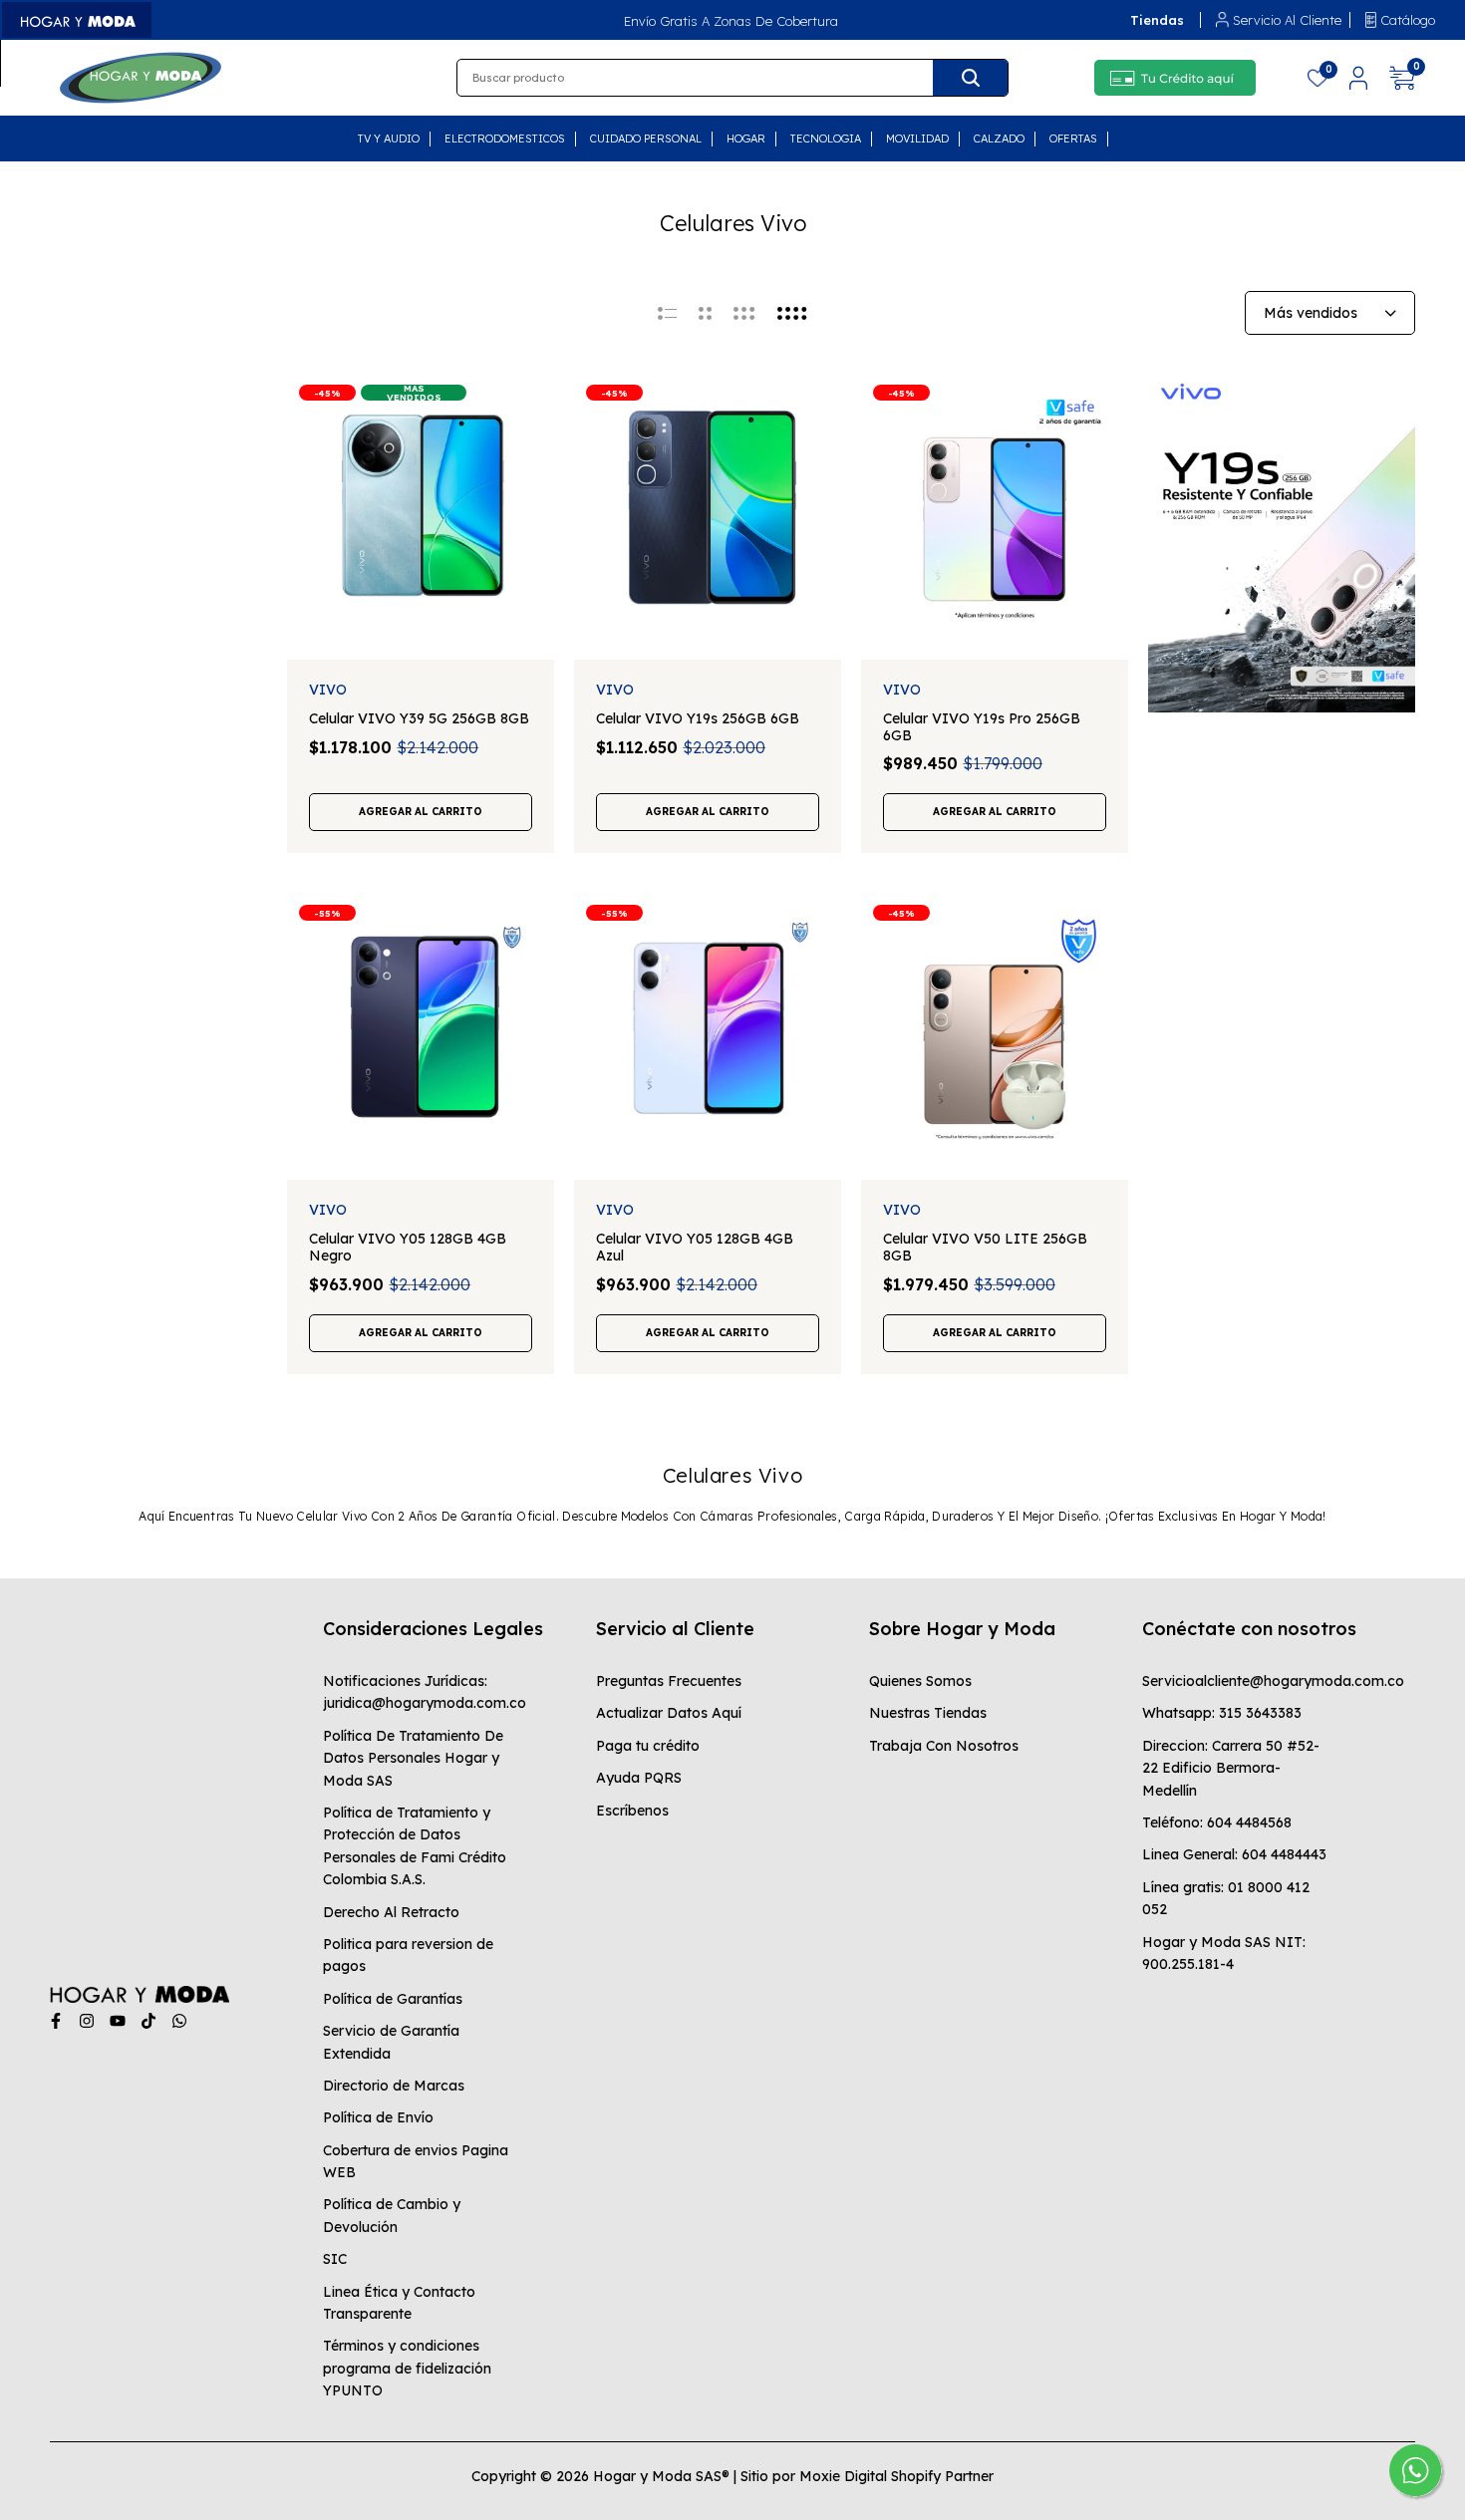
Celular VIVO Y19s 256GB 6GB (698, 719)
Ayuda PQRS (639, 1778)
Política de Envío (378, 2117)
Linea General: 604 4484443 (1234, 1854)
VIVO (328, 690)
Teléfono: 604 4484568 (1217, 1822)
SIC (335, 2259)
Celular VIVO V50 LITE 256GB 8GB (985, 1248)
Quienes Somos (920, 1681)
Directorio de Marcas (394, 2086)
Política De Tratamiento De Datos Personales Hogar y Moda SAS (413, 1758)
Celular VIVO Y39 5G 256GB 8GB (419, 719)
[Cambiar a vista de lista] (667, 313)
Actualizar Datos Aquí (669, 1713)
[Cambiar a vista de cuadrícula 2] (705, 313)
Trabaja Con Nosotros (944, 1746)
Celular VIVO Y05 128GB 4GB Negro (408, 1248)
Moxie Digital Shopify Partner (896, 2476)
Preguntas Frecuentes (669, 1681)
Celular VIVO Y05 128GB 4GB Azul (695, 1248)
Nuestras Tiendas (928, 1713)
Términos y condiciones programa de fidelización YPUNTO (407, 2368)
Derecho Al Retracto (391, 1912)
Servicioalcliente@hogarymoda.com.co (1273, 1681)
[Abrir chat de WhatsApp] (1417, 2472)
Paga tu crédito (648, 1746)
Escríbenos (632, 1811)
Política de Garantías (393, 1999)
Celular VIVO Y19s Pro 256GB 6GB (982, 727)
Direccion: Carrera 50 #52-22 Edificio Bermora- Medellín (1231, 1768)
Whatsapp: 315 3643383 (1222, 1713)
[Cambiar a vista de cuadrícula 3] (744, 313)
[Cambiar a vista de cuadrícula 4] (792, 313)
